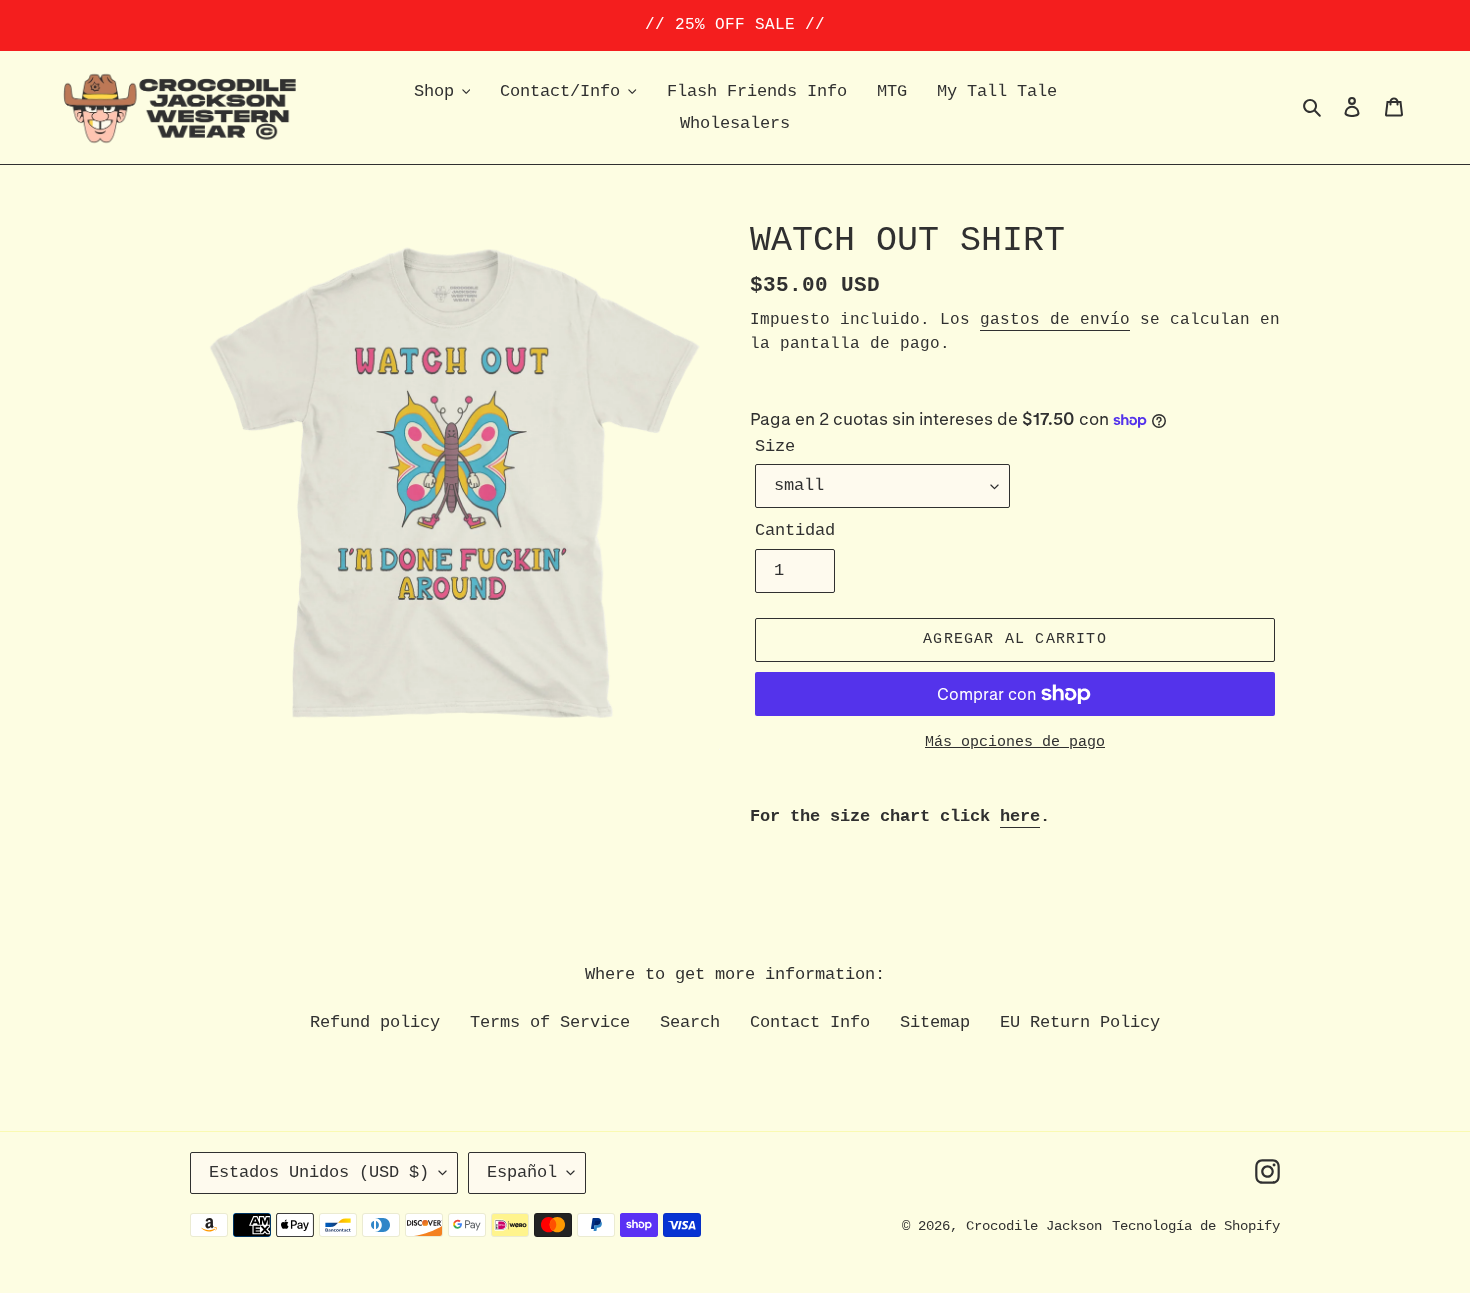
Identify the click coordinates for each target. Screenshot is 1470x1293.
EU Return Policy (1080, 1022)
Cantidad (795, 530)
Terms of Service (550, 1022)
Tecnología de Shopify (1196, 1226)
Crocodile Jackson (1034, 1226)
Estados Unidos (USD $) (319, 1172)
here (1020, 816)
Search (690, 1022)
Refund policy (375, 1022)
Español (522, 1172)
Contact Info (810, 1022)
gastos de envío (1055, 320)
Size (775, 446)
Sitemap (935, 1022)
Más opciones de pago (1015, 742)
